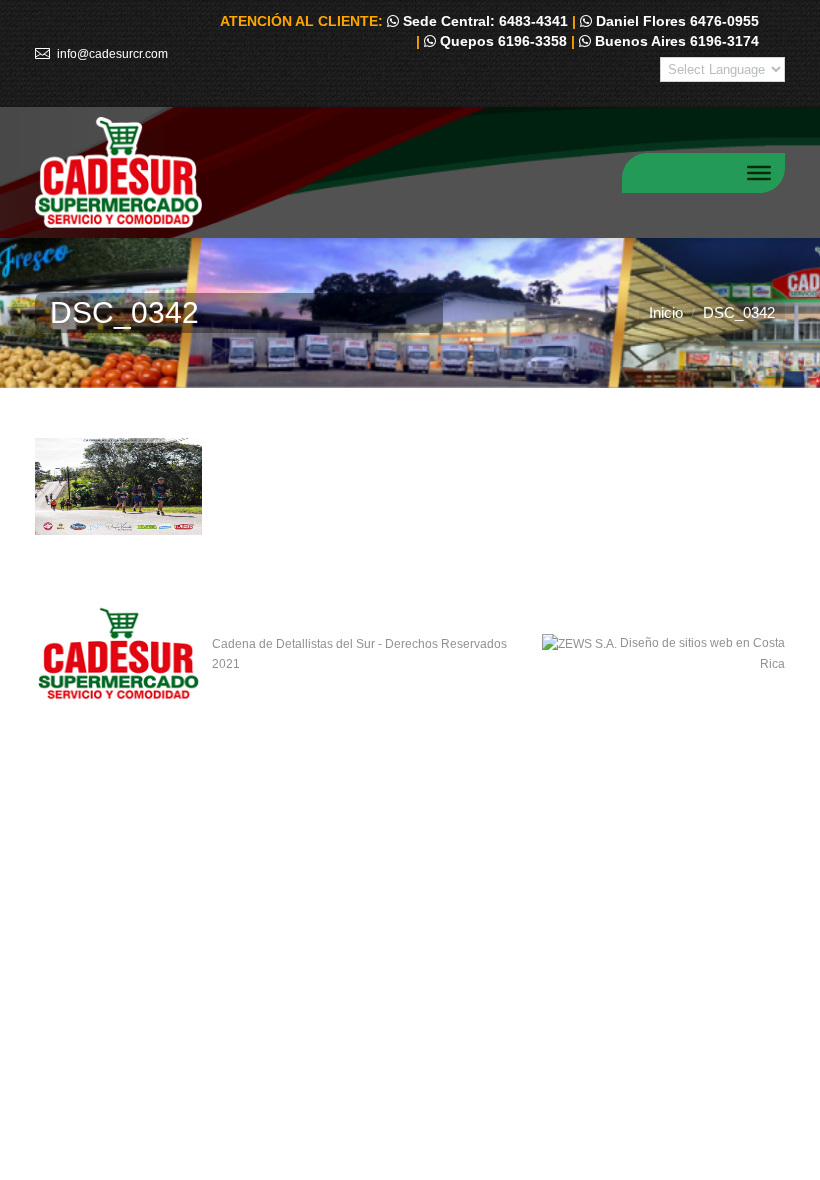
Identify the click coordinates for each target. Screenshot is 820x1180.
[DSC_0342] (410, 486)
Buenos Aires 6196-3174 (675, 41)
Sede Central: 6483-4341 (483, 21)
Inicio (666, 312)
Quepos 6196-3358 (501, 41)
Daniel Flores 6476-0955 (675, 21)
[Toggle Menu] (759, 172)
